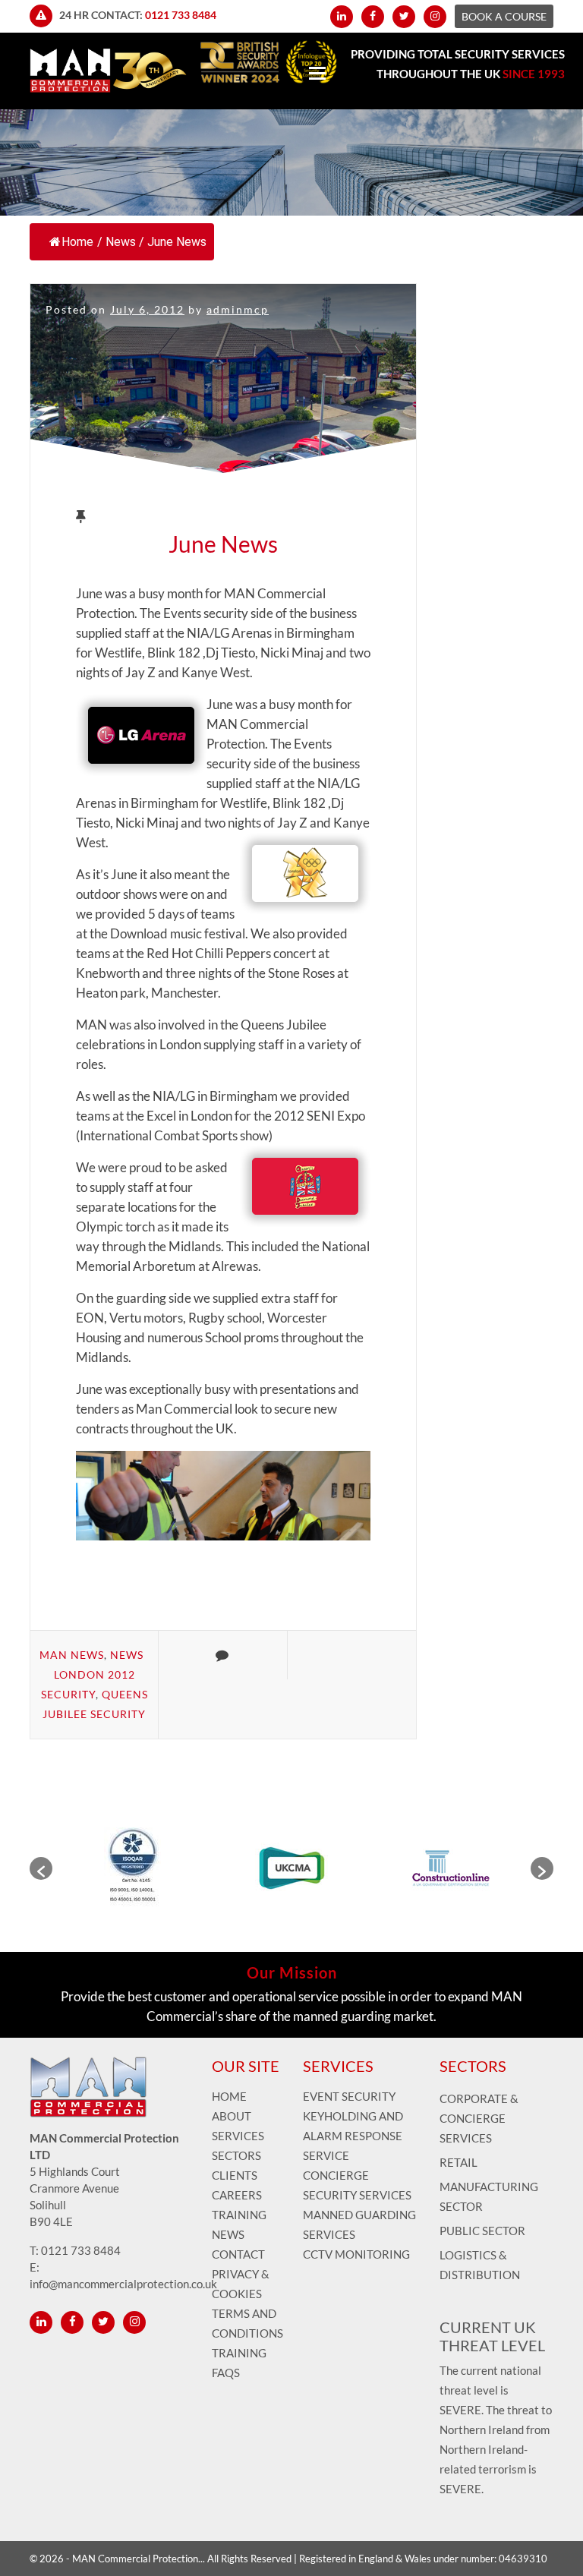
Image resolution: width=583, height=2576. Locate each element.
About (232, 2116)
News (121, 242)
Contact (238, 2254)
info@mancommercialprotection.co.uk (123, 2284)
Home (77, 242)
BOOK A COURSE (504, 16)
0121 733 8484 (181, 15)
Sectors (236, 2155)
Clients (235, 2175)
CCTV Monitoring (356, 2254)
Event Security (349, 2096)
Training (239, 2215)
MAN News (72, 1655)
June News (223, 544)
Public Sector (482, 2231)
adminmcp (238, 309)
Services (238, 2136)
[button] (41, 1868)
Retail (459, 2162)
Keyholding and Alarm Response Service (353, 2136)
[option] (132, 1868)
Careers (237, 2195)
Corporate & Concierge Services (479, 2118)
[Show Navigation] (317, 75)
